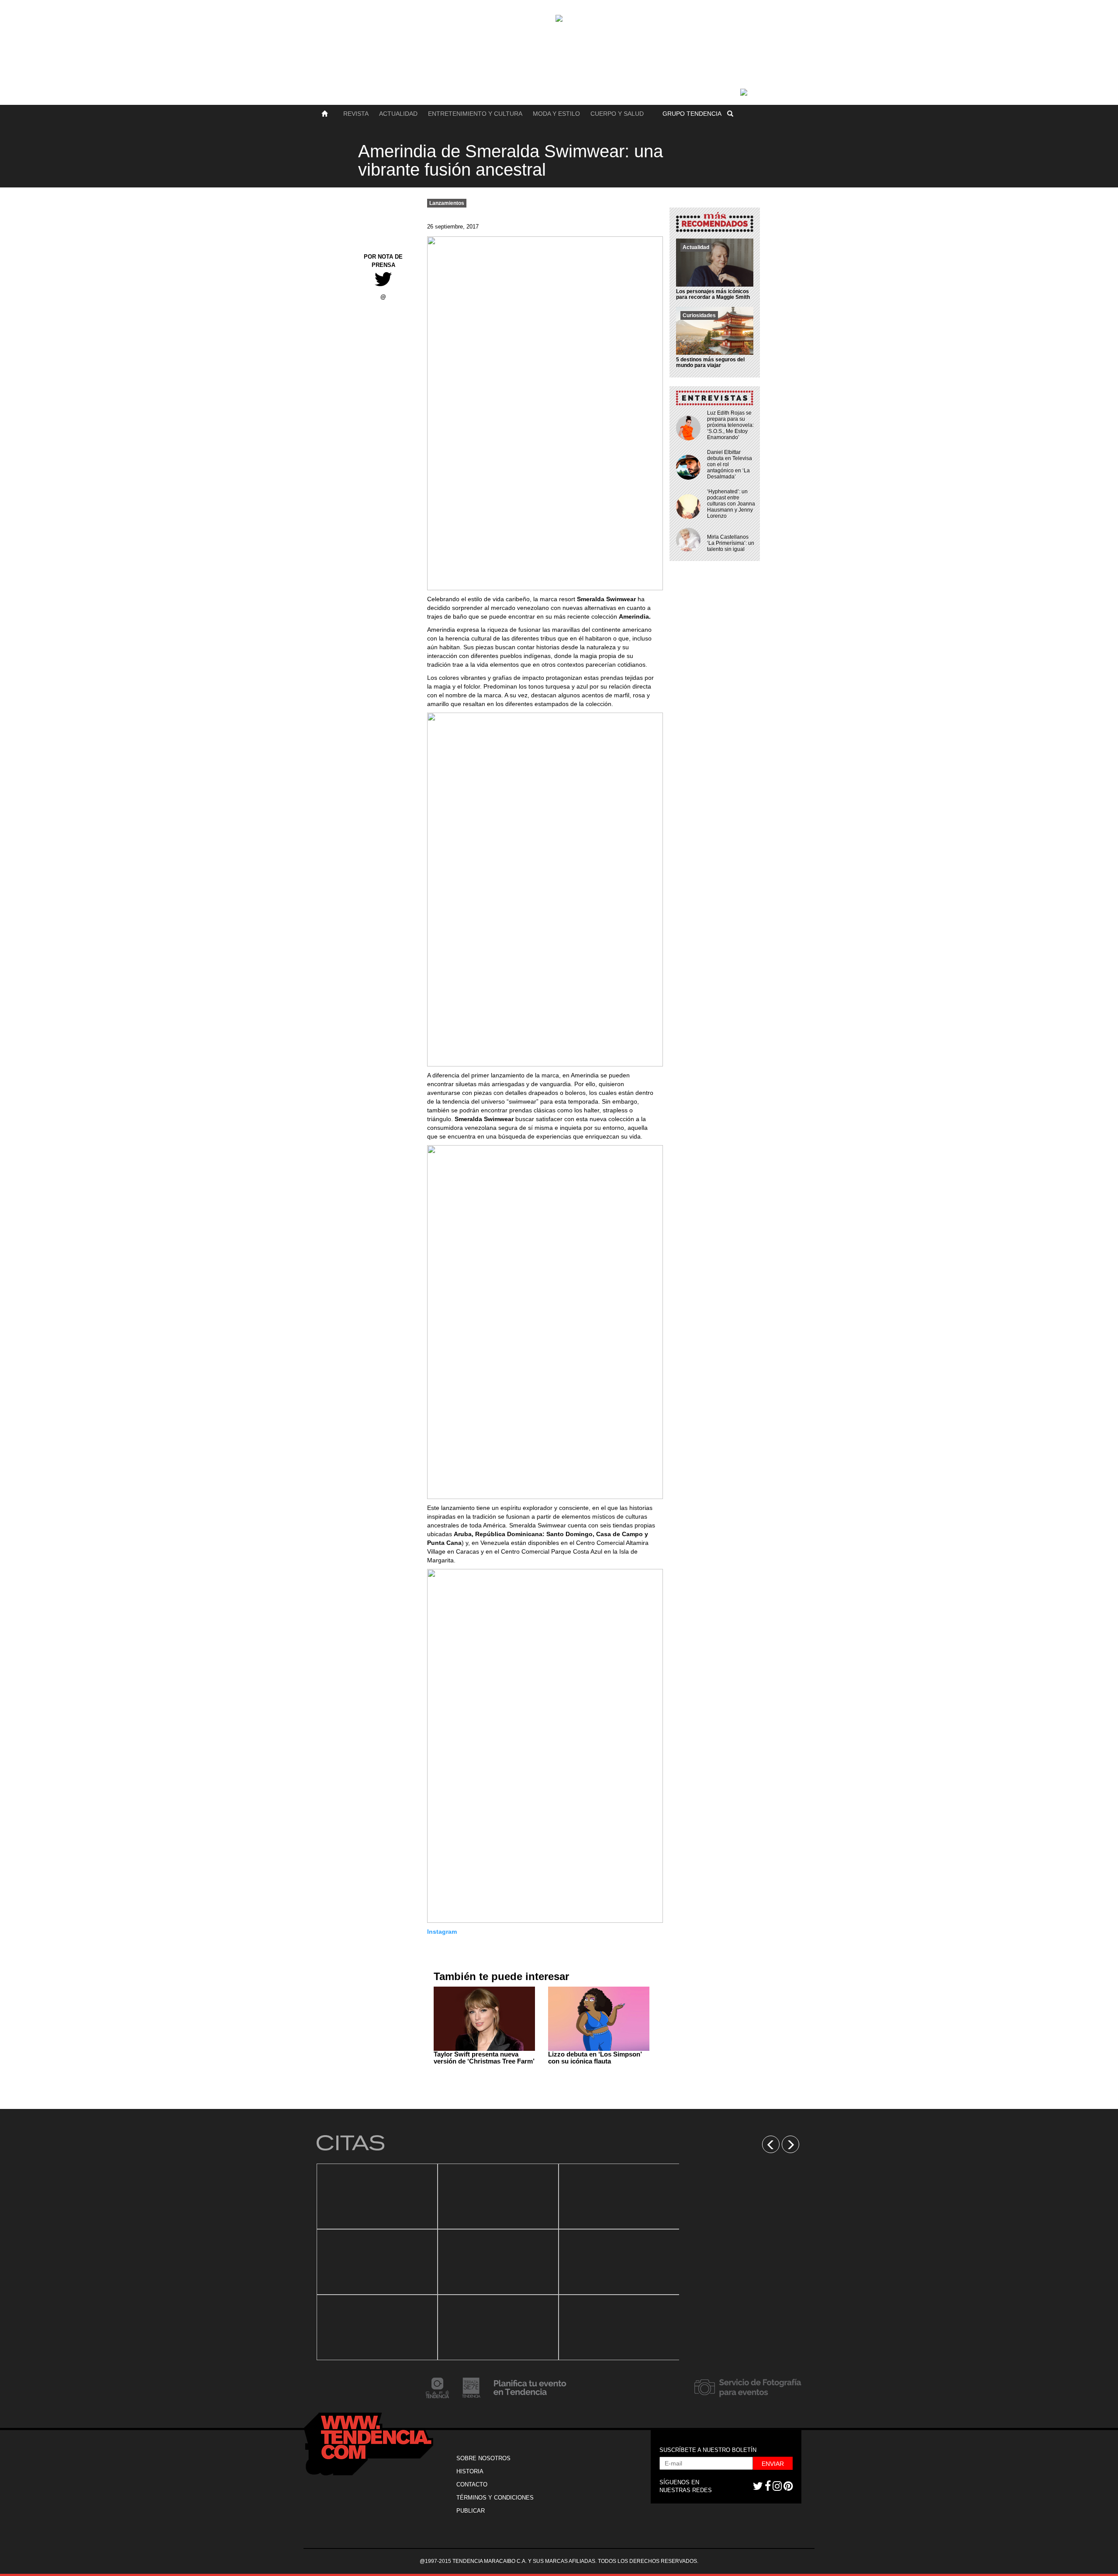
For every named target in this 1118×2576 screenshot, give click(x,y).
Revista (356, 114)
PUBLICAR (471, 2511)
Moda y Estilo (556, 114)
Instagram (442, 1932)
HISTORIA (470, 2471)
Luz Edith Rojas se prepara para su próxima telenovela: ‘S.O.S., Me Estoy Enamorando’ (730, 425)
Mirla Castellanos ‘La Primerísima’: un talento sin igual (731, 543)
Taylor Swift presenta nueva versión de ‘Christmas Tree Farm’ (484, 2058)
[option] (377, 2262)
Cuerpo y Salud (617, 114)
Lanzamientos (447, 203)
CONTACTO (472, 2484)
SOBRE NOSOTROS (483, 2458)
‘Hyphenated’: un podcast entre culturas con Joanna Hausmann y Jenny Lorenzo (731, 504)
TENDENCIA (692, 114)
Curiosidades (699, 315)
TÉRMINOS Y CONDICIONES (495, 2498)
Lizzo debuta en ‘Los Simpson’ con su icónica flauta (595, 2058)
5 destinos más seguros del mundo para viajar (710, 362)
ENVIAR (773, 2464)
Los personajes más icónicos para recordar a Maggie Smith (713, 294)
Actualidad (398, 114)
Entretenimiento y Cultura (475, 114)
